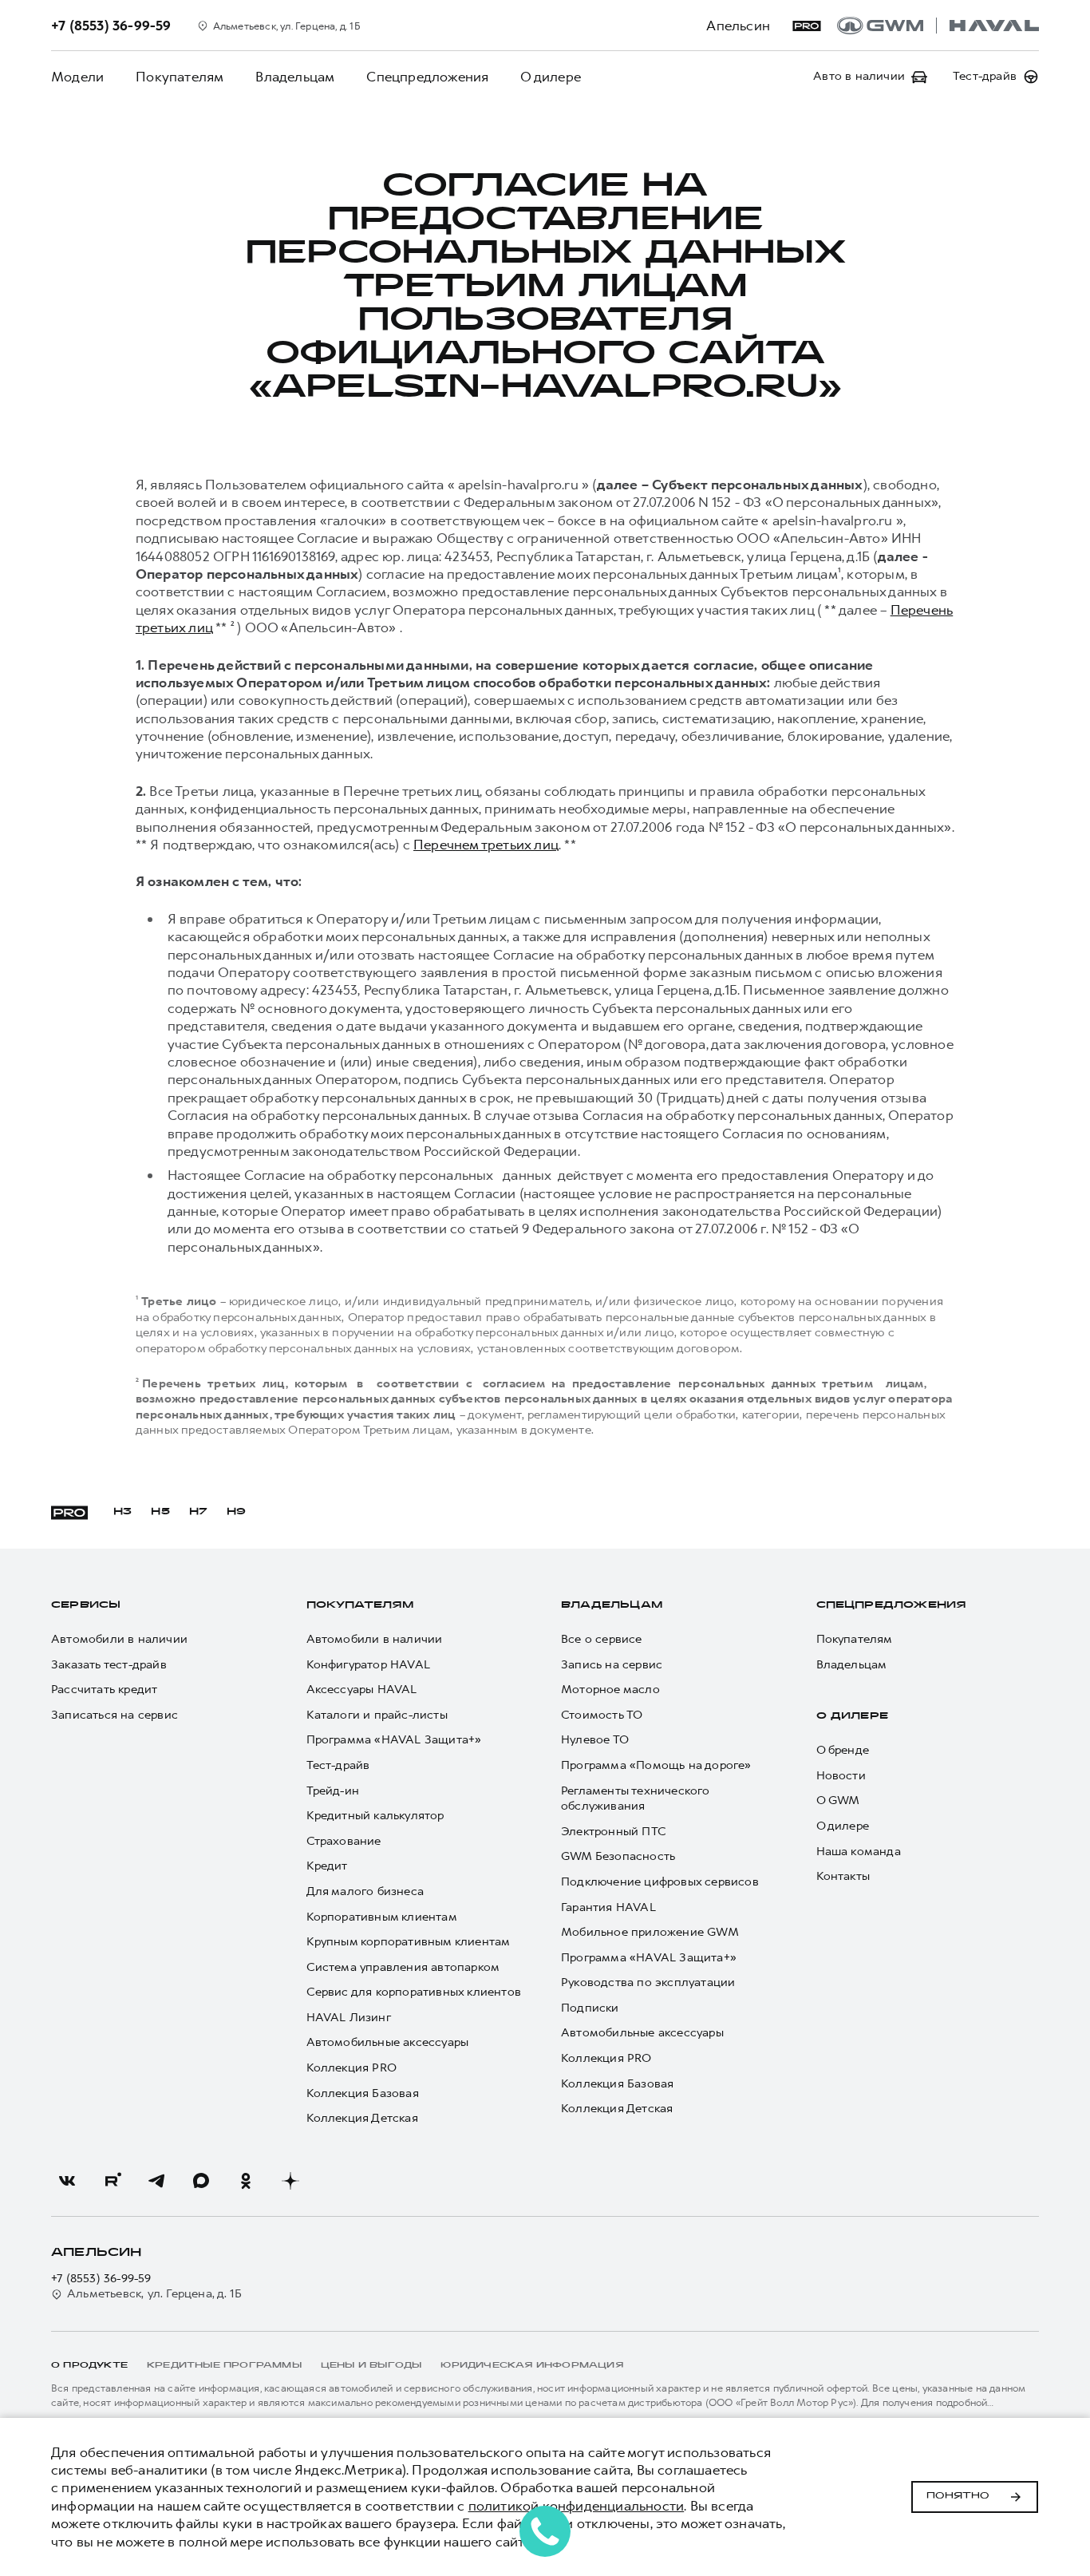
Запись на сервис (612, 1665)
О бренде (843, 1750)
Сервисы (86, 1605)
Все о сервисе (602, 1639)
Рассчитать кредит (104, 1690)
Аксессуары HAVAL (362, 1690)
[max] (201, 2181)
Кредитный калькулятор (375, 1816)
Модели (77, 77)
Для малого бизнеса (365, 1891)
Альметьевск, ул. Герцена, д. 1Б (154, 2294)
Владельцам (295, 77)
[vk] (67, 2181)
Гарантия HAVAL (608, 1907)
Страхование (344, 1841)
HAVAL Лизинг (349, 2018)
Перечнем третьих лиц (486, 845)
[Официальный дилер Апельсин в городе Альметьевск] (938, 26)
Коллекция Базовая (363, 2093)
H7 (198, 1512)
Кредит (327, 1866)
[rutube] (112, 2181)
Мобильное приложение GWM (650, 1932)
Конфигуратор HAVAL (369, 1665)
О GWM (838, 1800)
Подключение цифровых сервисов (660, 1882)
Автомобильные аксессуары (388, 2042)
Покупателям (180, 77)
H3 (122, 1512)
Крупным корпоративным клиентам (409, 1942)
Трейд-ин (333, 1791)
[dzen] (290, 2181)
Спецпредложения (427, 77)
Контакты (843, 1876)
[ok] (246, 2181)
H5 (160, 1512)
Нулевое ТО (595, 1740)
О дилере (551, 77)
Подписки (590, 2008)
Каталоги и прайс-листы (377, 1715)
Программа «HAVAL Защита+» (394, 1740)
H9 (236, 1512)
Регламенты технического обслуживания (636, 1799)
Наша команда (859, 1852)
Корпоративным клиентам (382, 1917)
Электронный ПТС (614, 1832)
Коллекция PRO (352, 2068)
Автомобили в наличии (119, 1639)
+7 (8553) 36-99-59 (101, 2279)
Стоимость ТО (602, 1715)
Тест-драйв (338, 1765)
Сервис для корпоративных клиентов (414, 1992)
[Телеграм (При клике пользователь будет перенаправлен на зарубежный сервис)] (156, 2181)
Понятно (958, 2496)
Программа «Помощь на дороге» (656, 1765)
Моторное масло (610, 1690)
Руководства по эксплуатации (648, 1982)
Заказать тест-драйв (109, 1665)
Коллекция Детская (362, 2118)
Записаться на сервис (115, 1715)
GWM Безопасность (618, 1856)
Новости (841, 1776)
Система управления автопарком (403, 1967)
